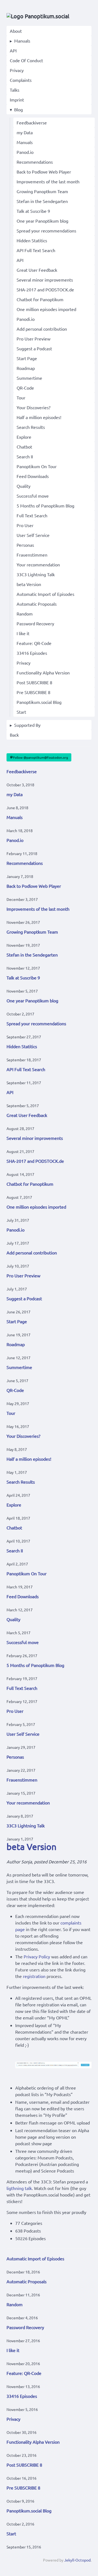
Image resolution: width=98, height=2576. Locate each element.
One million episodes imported (46, 309)
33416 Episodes (32, 653)
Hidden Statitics (32, 240)
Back (14, 735)
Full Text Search (32, 515)
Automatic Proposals (37, 604)
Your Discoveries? (33, 407)
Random (25, 614)
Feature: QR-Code (34, 643)
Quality (24, 486)
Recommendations (35, 162)
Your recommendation (38, 564)
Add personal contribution (42, 329)
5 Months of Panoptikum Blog (45, 506)
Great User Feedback (37, 270)
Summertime (29, 378)
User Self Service (33, 535)
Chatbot (24, 447)
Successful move (33, 496)
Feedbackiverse (32, 122)
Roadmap (26, 368)
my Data (25, 132)
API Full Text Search (36, 250)
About (16, 31)
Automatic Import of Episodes (45, 594)
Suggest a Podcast (34, 348)
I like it (23, 633)
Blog (19, 109)
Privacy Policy (37, 1956)
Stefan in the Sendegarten (42, 201)
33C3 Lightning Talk (36, 574)
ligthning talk (19, 2188)
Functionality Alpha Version (43, 673)
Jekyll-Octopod (77, 2560)
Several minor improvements (45, 280)
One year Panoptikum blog (42, 221)
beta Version (29, 584)
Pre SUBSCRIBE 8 (33, 692)
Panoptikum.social (46, 16)
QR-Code (25, 388)
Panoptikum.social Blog (39, 702)
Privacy (17, 70)
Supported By (27, 725)
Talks (15, 90)
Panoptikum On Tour (37, 466)
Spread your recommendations (46, 231)
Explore (24, 437)
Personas (25, 545)
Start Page (27, 358)
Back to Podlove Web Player (44, 172)
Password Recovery (35, 623)
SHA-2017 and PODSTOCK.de (45, 289)
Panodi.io (26, 319)
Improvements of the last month (48, 181)
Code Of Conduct (26, 60)
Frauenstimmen (32, 555)
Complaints (21, 80)
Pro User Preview (33, 339)
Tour (21, 398)
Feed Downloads (33, 476)
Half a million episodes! (39, 417)
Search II (25, 456)
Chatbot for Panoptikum (40, 299)
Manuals (22, 41)
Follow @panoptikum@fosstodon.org (41, 757)
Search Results (31, 427)
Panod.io (25, 152)
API (13, 50)
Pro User (25, 525)
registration (34, 1976)
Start (21, 712)
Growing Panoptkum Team (42, 191)
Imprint (17, 100)
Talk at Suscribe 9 (33, 211)
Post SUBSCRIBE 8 (34, 682)
